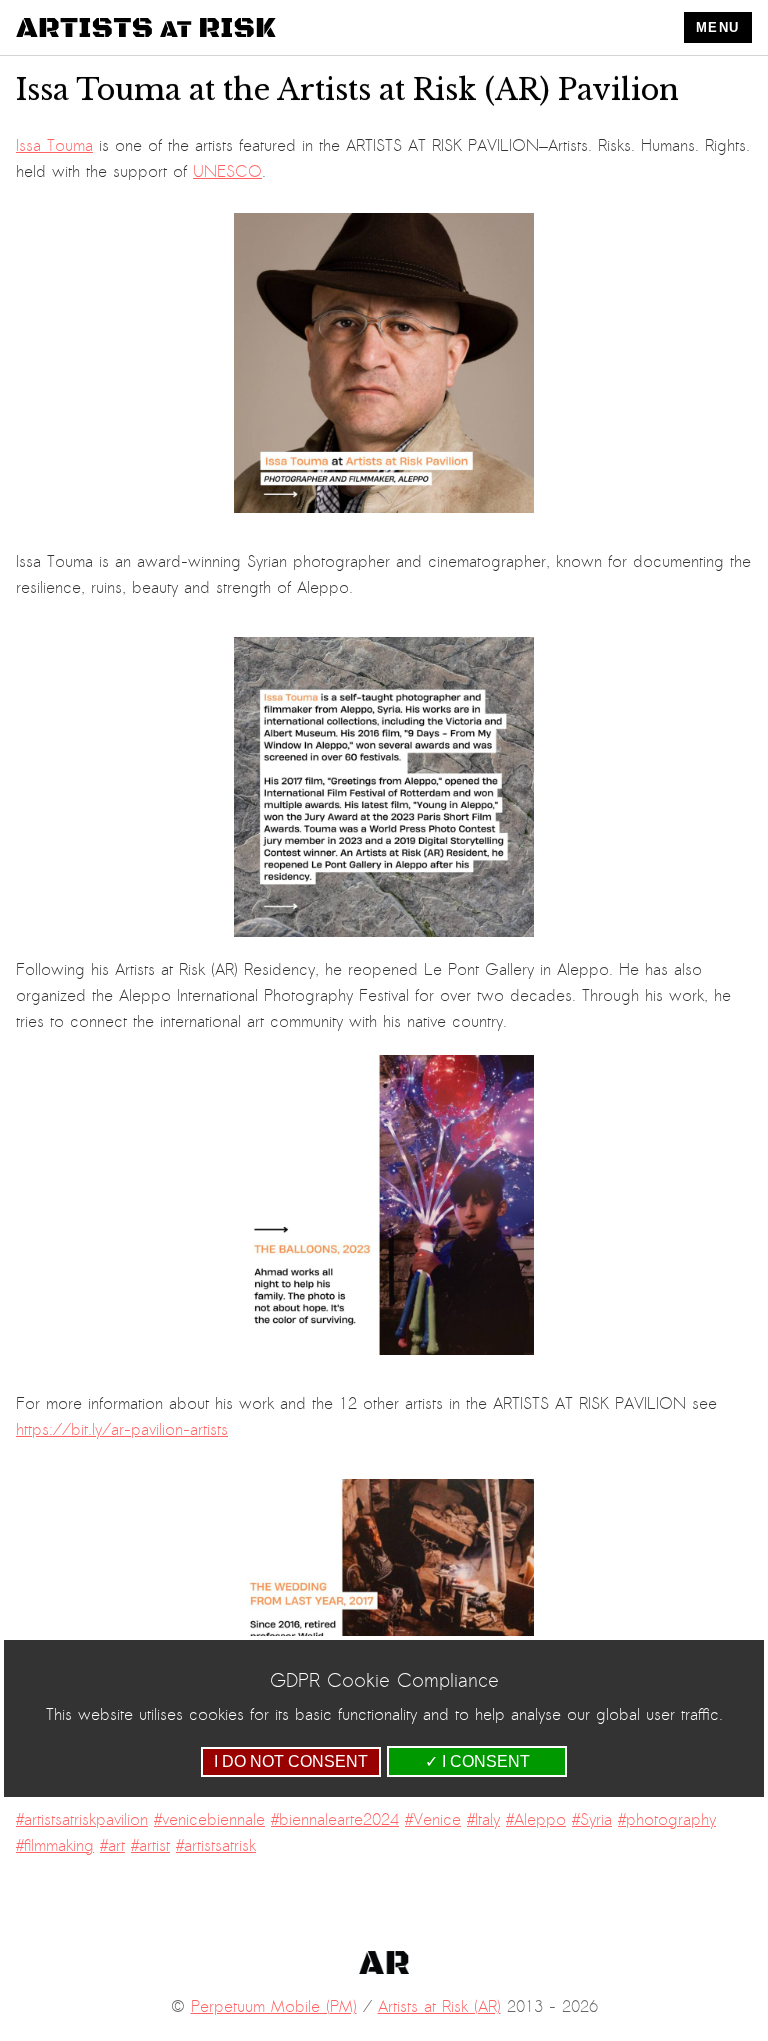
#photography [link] (667, 1820)
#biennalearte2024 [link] (335, 1820)
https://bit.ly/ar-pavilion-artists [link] (122, 1430)
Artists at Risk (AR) (439, 2007)
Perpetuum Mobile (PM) (274, 2007)
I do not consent (291, 1761)
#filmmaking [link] (55, 1846)
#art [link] (112, 1846)
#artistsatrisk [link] (216, 1846)
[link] (54, 146)
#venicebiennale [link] (209, 1820)
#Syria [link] (592, 1820)
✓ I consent (477, 1761)
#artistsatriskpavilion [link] (82, 1820)
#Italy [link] (483, 1820)
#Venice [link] (433, 1820)
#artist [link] (150, 1846)
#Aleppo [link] (536, 1820)
